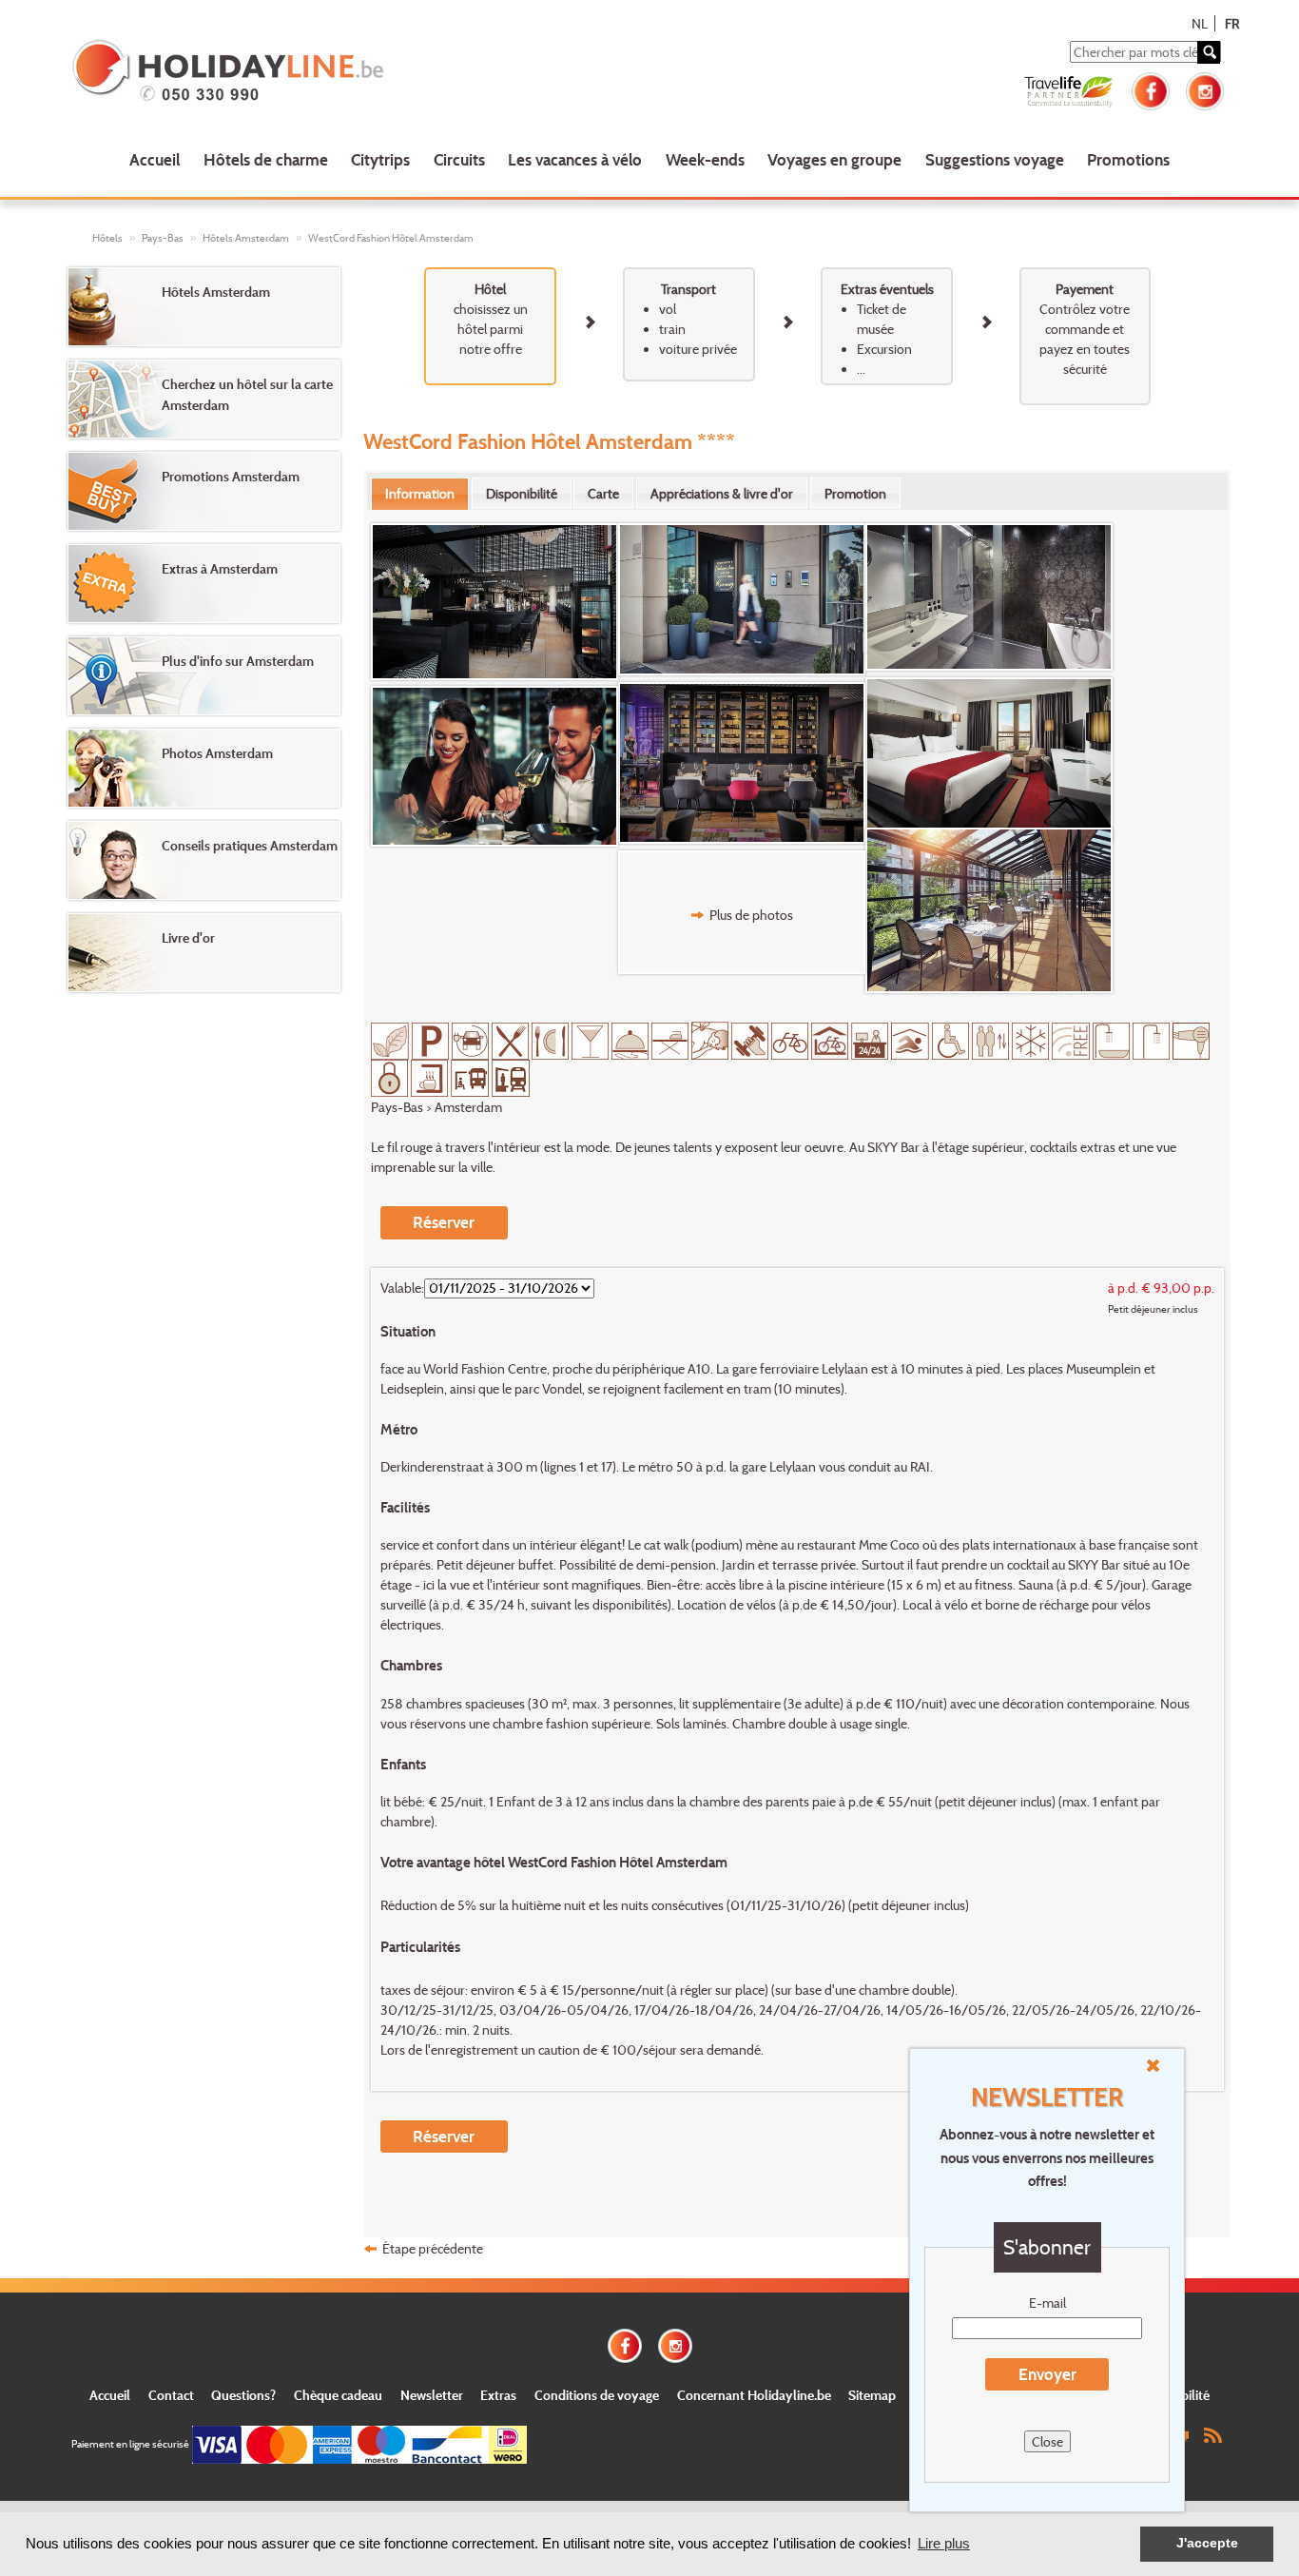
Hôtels (107, 238)
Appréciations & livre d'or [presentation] (722, 493)
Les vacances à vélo (575, 159)
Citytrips (380, 159)
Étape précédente (433, 2248)
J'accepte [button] (1207, 2543)
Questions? (243, 2395)
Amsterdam (468, 1107)
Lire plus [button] (944, 2543)
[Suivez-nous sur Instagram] (1205, 89)
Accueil (155, 159)
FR (1232, 23)
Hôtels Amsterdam (246, 238)
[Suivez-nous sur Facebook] (1151, 89)
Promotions (1128, 159)
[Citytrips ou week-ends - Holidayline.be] (302, 72)
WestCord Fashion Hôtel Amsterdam (391, 238)
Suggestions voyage (995, 159)
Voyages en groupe (834, 159)
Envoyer (1047, 2374)
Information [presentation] (420, 493)
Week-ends (705, 159)
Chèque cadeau (338, 2395)
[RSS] (1212, 2434)
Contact (171, 2395)
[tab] (420, 494)
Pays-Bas (163, 238)
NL (1200, 23)
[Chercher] (1209, 52)
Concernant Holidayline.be (754, 2395)
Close (1047, 2441)
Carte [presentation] (603, 493)
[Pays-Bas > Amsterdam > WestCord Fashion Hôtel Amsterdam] (494, 602)
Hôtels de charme (266, 159)
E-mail (1047, 2303)
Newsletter (432, 2395)
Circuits (459, 159)
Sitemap (872, 2395)
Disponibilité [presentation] (522, 493)
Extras (498, 2395)
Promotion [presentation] (855, 493)
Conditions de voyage (597, 2395)
